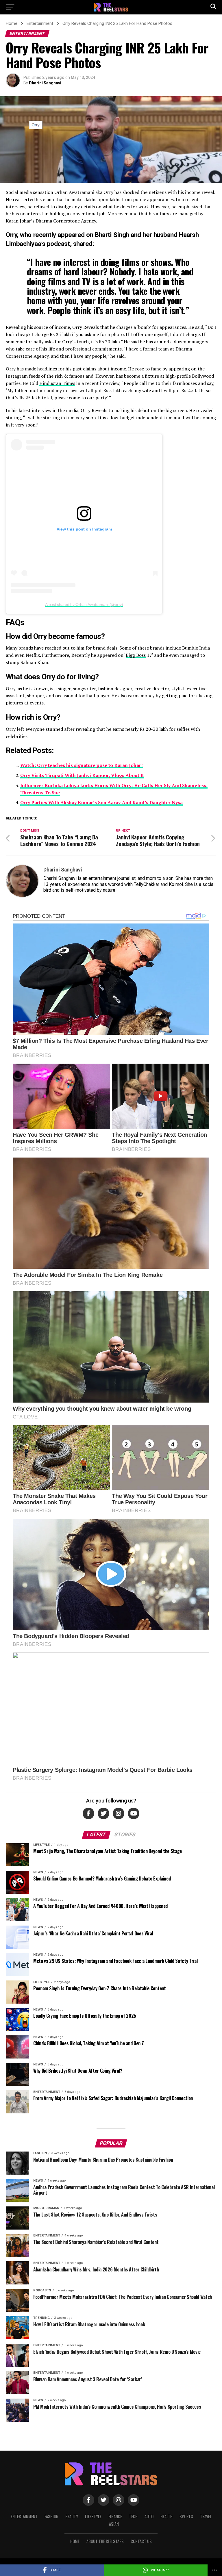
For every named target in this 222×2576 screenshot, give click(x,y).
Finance (115, 2516)
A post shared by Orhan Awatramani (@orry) (84, 604)
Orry (11, 235)
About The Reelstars (105, 2541)
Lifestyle (93, 2516)
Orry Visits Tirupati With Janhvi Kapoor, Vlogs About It (82, 775)
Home (75, 2541)
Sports (186, 2516)
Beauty (72, 2516)
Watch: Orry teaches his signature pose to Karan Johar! (82, 765)
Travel (206, 2516)
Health (166, 2516)
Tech (133, 2516)
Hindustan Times (57, 383)
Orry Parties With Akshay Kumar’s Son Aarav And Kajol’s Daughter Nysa (101, 802)
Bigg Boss (136, 655)
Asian (114, 2524)
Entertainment (24, 2516)
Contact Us (141, 2541)
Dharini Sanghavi (45, 83)
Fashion (51, 2516)
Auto (149, 2516)
